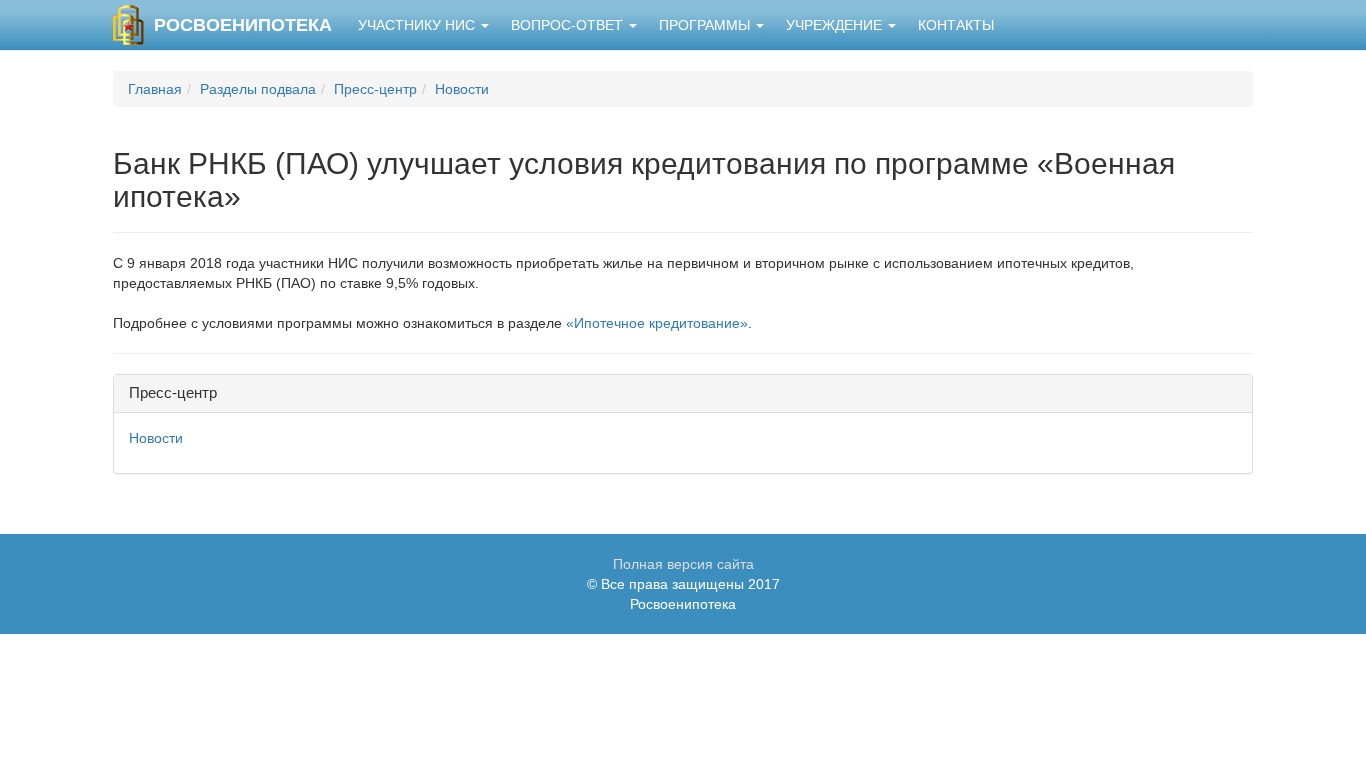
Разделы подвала (258, 89)
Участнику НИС (418, 25)
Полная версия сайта (683, 564)
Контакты (956, 25)
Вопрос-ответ (569, 25)
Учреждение (836, 25)
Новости (462, 89)
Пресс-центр (375, 89)
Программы (706, 25)
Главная (155, 89)
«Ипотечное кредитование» (657, 323)
